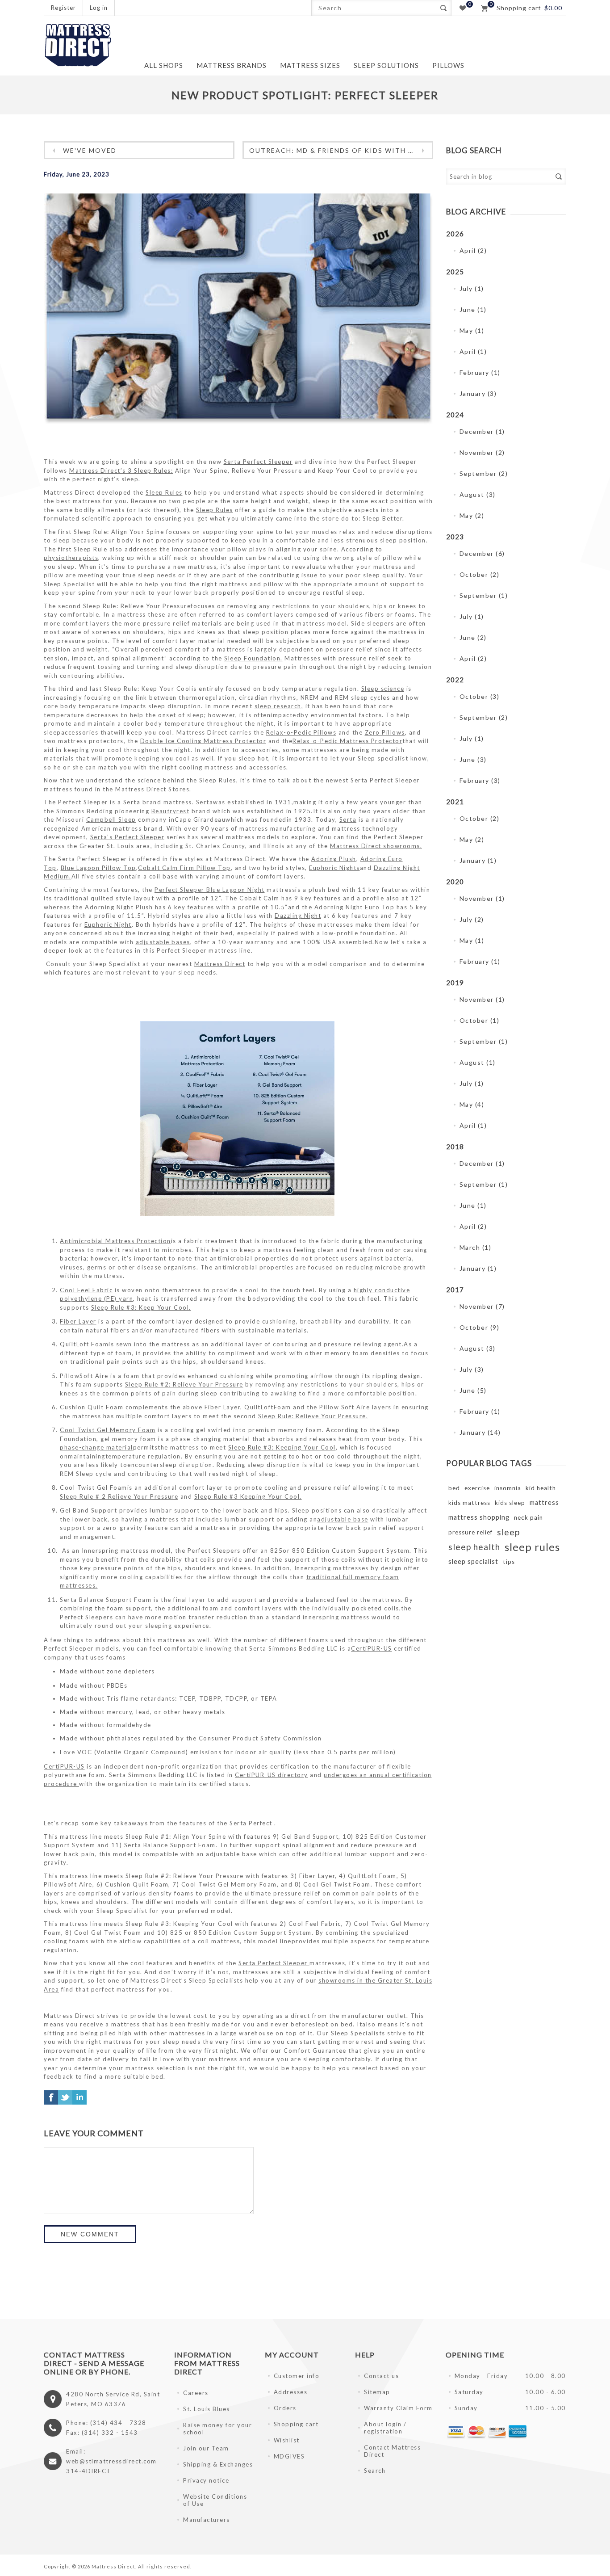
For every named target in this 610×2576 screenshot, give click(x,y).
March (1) (476, 1247)
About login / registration (385, 2428)
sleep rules (532, 1547)
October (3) (480, 696)
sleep (508, 1532)
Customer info (297, 2376)
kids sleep (510, 1503)
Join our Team (206, 2448)
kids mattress (469, 1503)
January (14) (480, 1432)
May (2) (472, 515)
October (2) (480, 574)
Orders (285, 2408)
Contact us (381, 2376)
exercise (477, 1488)
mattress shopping (479, 1517)
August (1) (478, 1062)
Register (63, 8)
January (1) (478, 860)
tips (509, 1562)
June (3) (473, 759)
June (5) (473, 1390)
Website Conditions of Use (215, 2500)
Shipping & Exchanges (218, 2464)
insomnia (508, 1488)
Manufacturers (207, 2520)
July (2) (472, 919)
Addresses (291, 2392)
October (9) (480, 1327)
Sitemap (377, 2392)
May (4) (472, 1104)
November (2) (482, 452)
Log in (99, 8)
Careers (196, 2393)
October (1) (480, 1020)
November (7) (482, 1306)
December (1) (482, 431)
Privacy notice (206, 2480)
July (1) (472, 288)
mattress (544, 1502)
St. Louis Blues (207, 2409)
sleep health (474, 1547)
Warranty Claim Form (398, 2408)
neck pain (529, 1517)
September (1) (484, 595)
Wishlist (287, 2440)
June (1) (473, 309)
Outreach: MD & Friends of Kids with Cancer (341, 150)
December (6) (482, 553)
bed (454, 1488)
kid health (541, 1488)
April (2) (473, 250)
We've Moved (90, 150)
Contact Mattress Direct (392, 2451)
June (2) (473, 637)
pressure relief (470, 1532)
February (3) (480, 780)
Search (443, 8)
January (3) (478, 393)
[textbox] (374, 8)
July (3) (472, 1369)
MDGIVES (289, 2456)
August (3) (478, 494)
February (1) (480, 372)
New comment (90, 2234)
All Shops (164, 65)
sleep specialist (473, 1561)
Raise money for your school (217, 2429)
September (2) (484, 473)
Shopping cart (296, 2424)
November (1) (482, 898)
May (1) (472, 330)
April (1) (473, 351)
